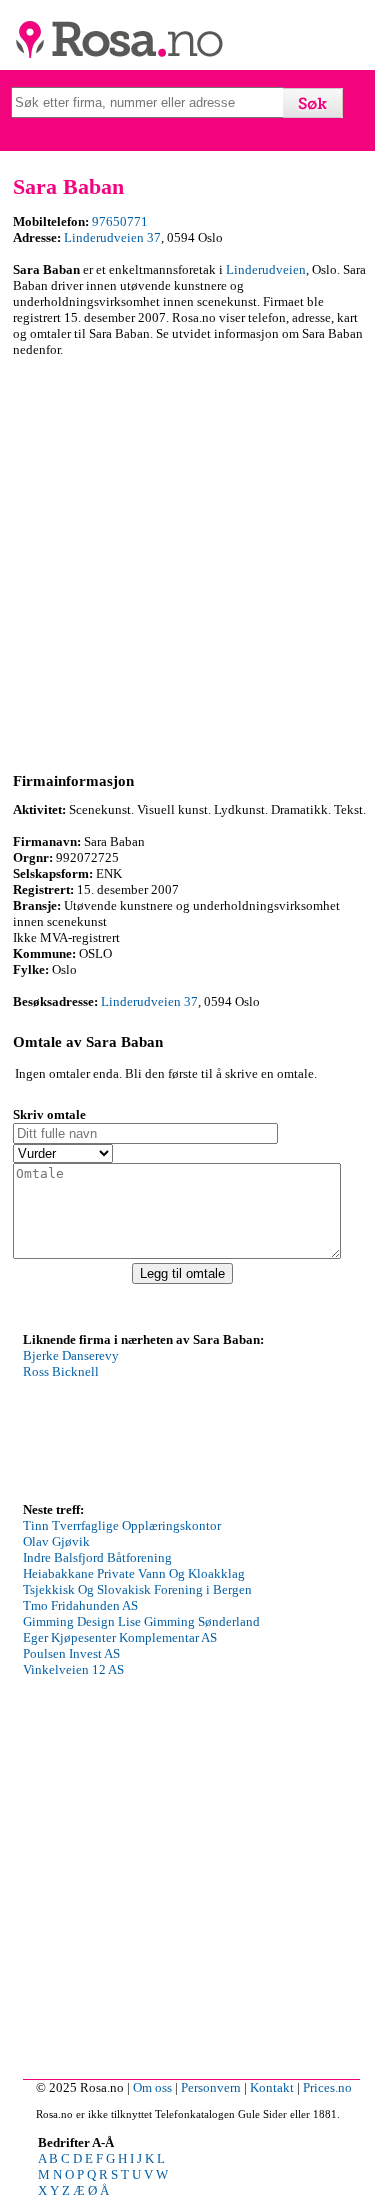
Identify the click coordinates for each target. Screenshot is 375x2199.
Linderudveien (266, 269)
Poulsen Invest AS (71, 1653)
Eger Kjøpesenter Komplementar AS (120, 1637)
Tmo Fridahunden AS (80, 1605)
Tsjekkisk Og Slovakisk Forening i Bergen (137, 1589)
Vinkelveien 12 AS (73, 1669)
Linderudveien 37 (112, 237)
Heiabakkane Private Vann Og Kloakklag (134, 1573)
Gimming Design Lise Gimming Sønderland (141, 1621)
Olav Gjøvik (56, 1541)
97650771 (120, 221)
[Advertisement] (187, 561)
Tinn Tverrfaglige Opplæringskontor (122, 1525)
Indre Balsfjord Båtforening (97, 1557)
